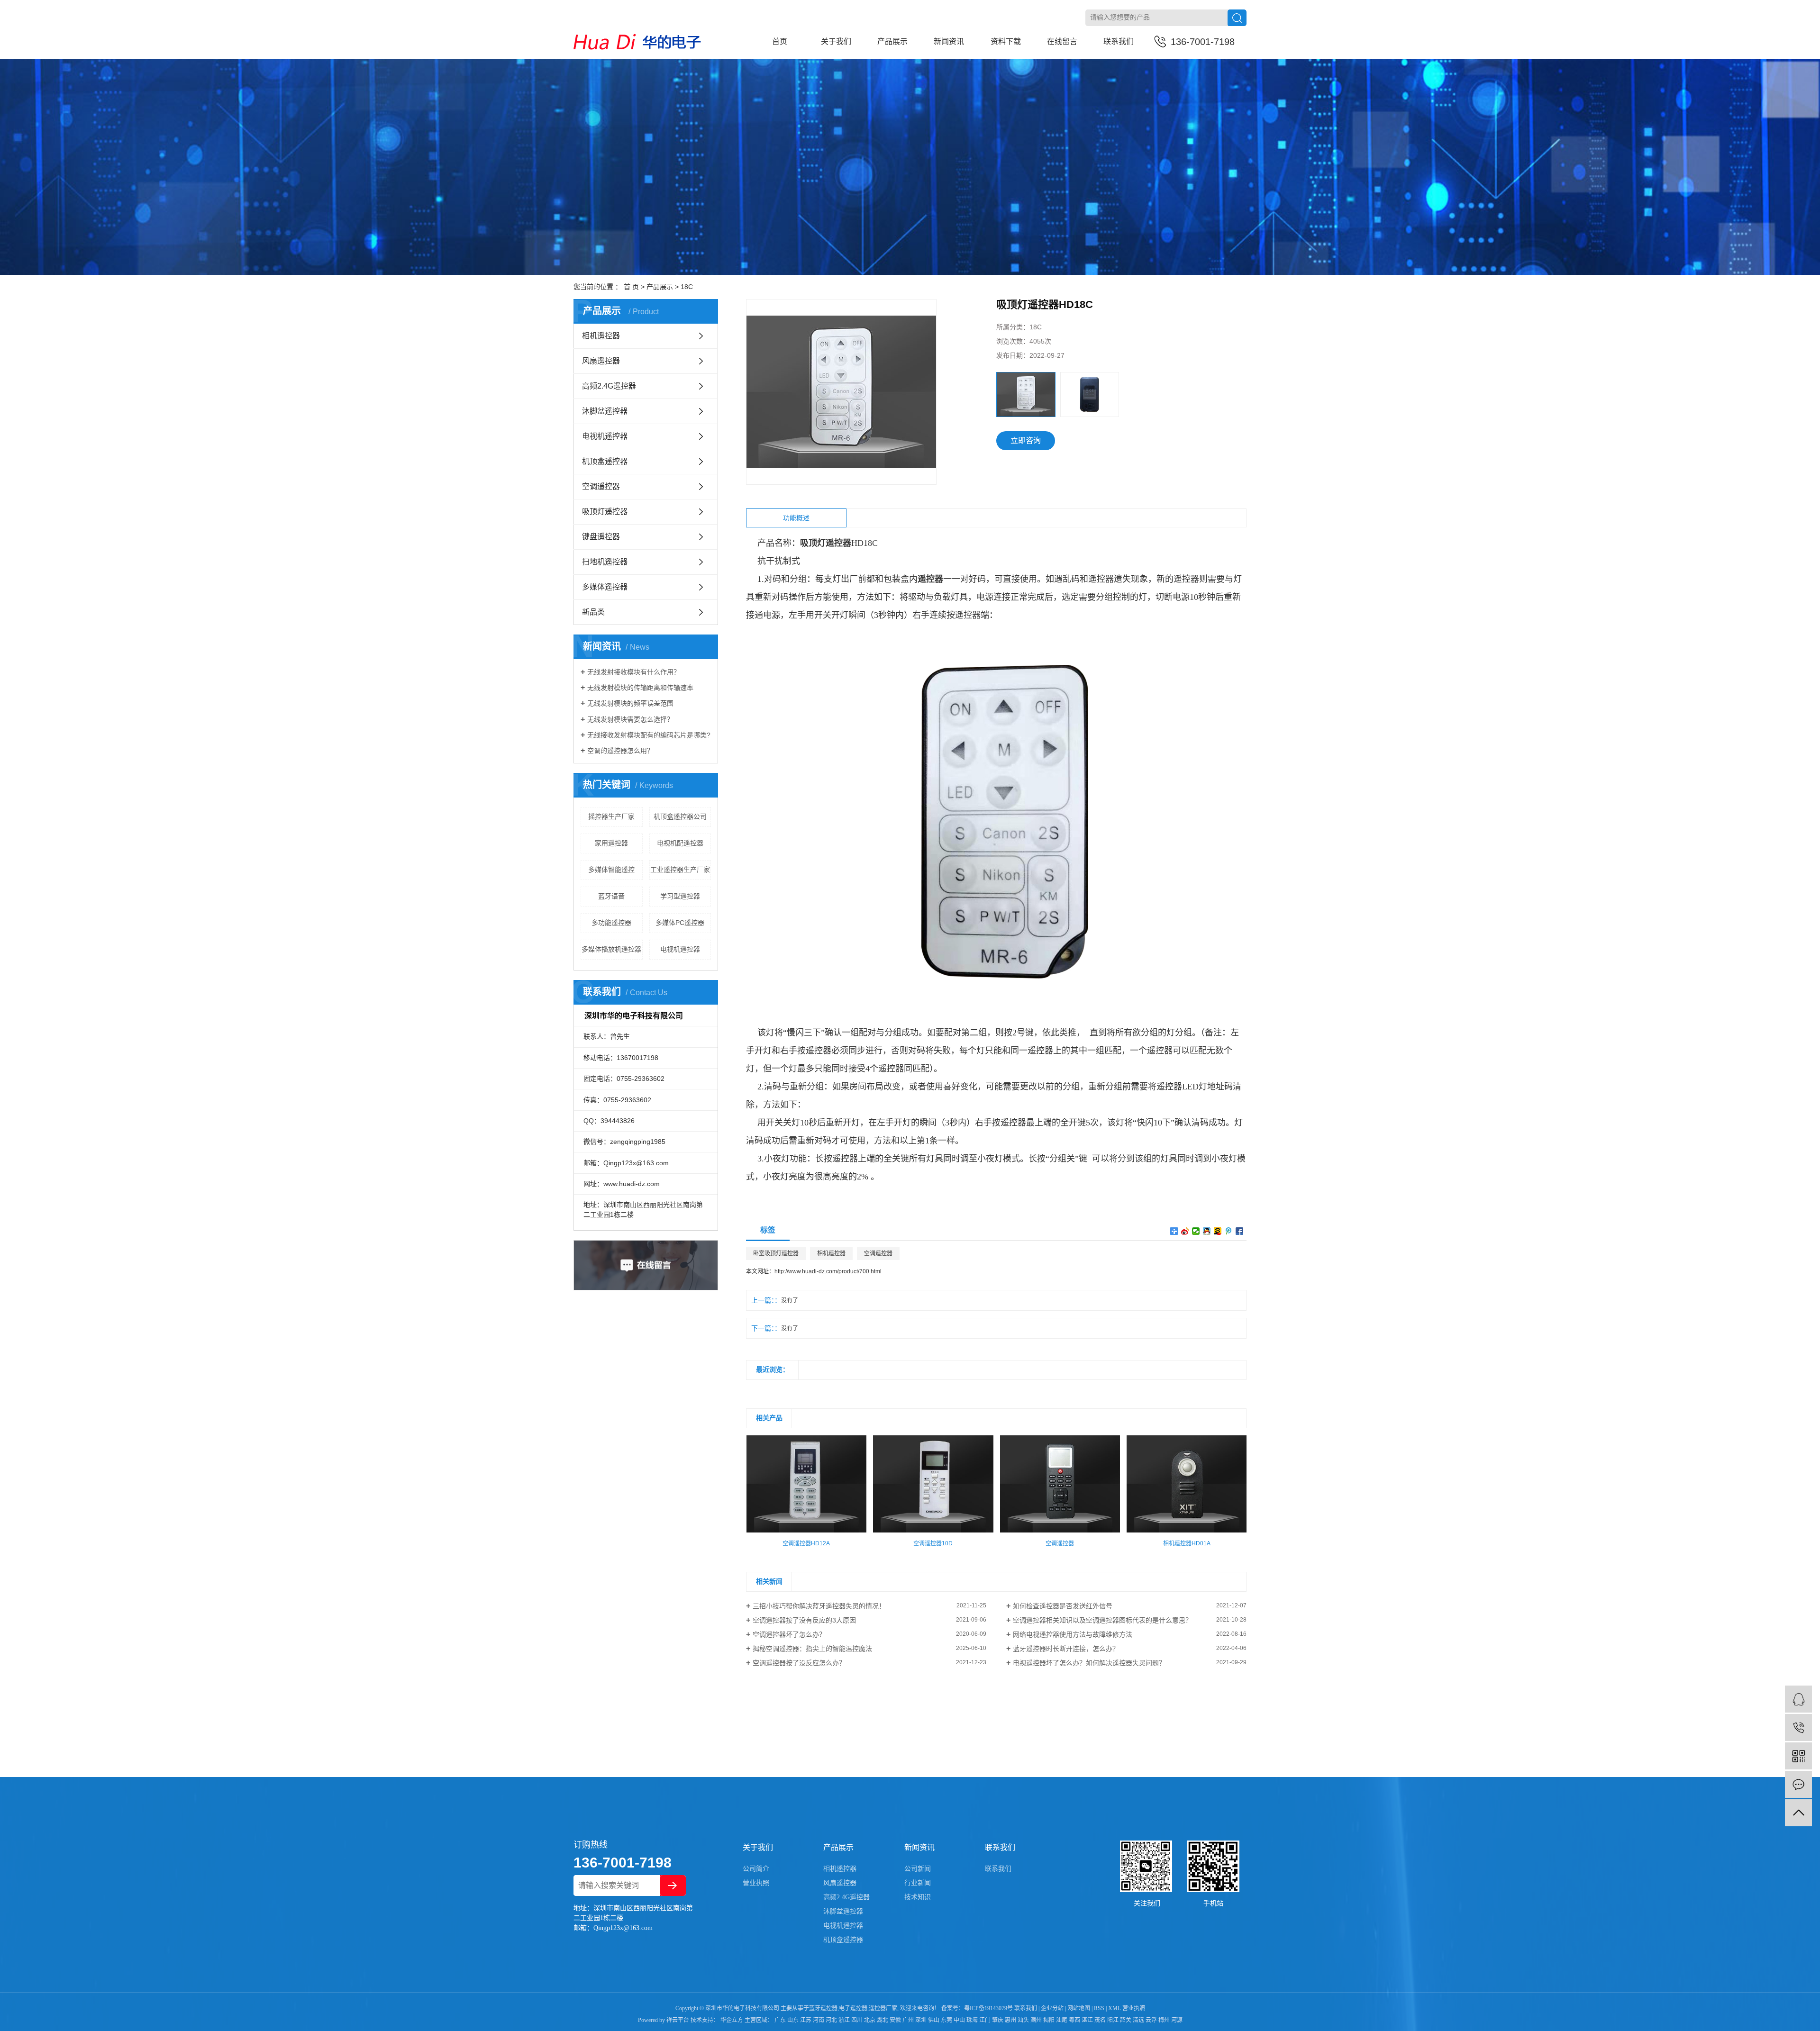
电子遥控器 (853, 2008)
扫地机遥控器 (605, 562)
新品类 (593, 612)
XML (1115, 2008)
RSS (1099, 2008)
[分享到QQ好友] (1207, 1231)
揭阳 (1049, 2020)
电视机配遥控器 (680, 843)
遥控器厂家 (883, 2008)
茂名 (1100, 2020)
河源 (1177, 2020)
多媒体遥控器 (605, 587)
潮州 (1036, 2020)
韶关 (1126, 2020)
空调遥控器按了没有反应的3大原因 (804, 1620)
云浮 (1151, 2020)
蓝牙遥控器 (823, 2008)
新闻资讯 (949, 41)
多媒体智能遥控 (611, 870)
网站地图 (1079, 2008)
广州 (908, 2020)
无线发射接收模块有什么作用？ (634, 672)
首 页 (631, 287)
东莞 (946, 2020)
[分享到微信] (1196, 1231)
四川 (857, 2020)
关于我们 (836, 41)
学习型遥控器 (680, 896)
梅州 (1164, 2020)
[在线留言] (1798, 1784)
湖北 (883, 2020)
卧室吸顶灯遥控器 (776, 1253)
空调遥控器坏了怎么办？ (789, 1634)
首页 (780, 41)
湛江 (1087, 2020)
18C (687, 287)
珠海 (972, 2020)
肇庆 (998, 2020)
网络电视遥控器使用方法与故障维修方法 (1073, 1634)
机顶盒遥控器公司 (680, 816)
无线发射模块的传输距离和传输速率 (640, 688)
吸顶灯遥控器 (605, 512)
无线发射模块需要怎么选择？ (630, 719)
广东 (780, 2020)
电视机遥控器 (605, 436)
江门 (985, 2020)
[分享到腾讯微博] (1229, 1231)
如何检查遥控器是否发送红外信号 (1063, 1606)
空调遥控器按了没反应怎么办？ (799, 1663)
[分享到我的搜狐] (1218, 1231)
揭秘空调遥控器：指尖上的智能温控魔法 (812, 1649)
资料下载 (1006, 41)
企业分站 (1052, 2008)
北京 (870, 2020)
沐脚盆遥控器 (605, 411)
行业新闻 (918, 1883)
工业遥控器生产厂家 (680, 870)
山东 (793, 2020)
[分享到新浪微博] (1185, 1231)
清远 (1138, 2020)
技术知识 (918, 1897)
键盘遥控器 (601, 537)
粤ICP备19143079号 (988, 2008)
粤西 (1074, 2020)
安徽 (895, 2020)
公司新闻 (918, 1869)
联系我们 (1119, 41)
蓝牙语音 (611, 896)
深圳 (921, 2020)
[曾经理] (1798, 1699)
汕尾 (1062, 2020)
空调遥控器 (601, 486)
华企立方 (731, 2020)
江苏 (806, 2020)
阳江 (1113, 2020)
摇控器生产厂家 (611, 816)
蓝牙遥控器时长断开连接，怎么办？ (1066, 1649)
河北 (831, 2020)
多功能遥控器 (611, 923)
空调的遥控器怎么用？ (620, 751)
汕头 (1023, 2020)
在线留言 (1062, 41)
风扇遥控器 (601, 361)
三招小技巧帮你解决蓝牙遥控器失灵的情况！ (819, 1606)
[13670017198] (1798, 1727)
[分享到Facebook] (1240, 1231)
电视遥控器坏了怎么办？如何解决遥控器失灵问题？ (1089, 1663)
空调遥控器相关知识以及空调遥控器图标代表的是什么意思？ (1102, 1620)
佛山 (934, 2020)
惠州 (1010, 2020)
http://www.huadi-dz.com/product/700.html (828, 1271)
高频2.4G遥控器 (609, 386)
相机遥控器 (601, 336)
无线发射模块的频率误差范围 (630, 703)
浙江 (844, 2020)
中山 (959, 2020)
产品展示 (892, 41)
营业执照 (756, 1883)
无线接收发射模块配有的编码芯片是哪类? (649, 735)
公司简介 (756, 1869)
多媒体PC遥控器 (680, 923)
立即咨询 (1026, 440)
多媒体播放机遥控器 (611, 949)
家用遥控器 (611, 843)
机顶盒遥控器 (605, 461)
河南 (819, 2020)
